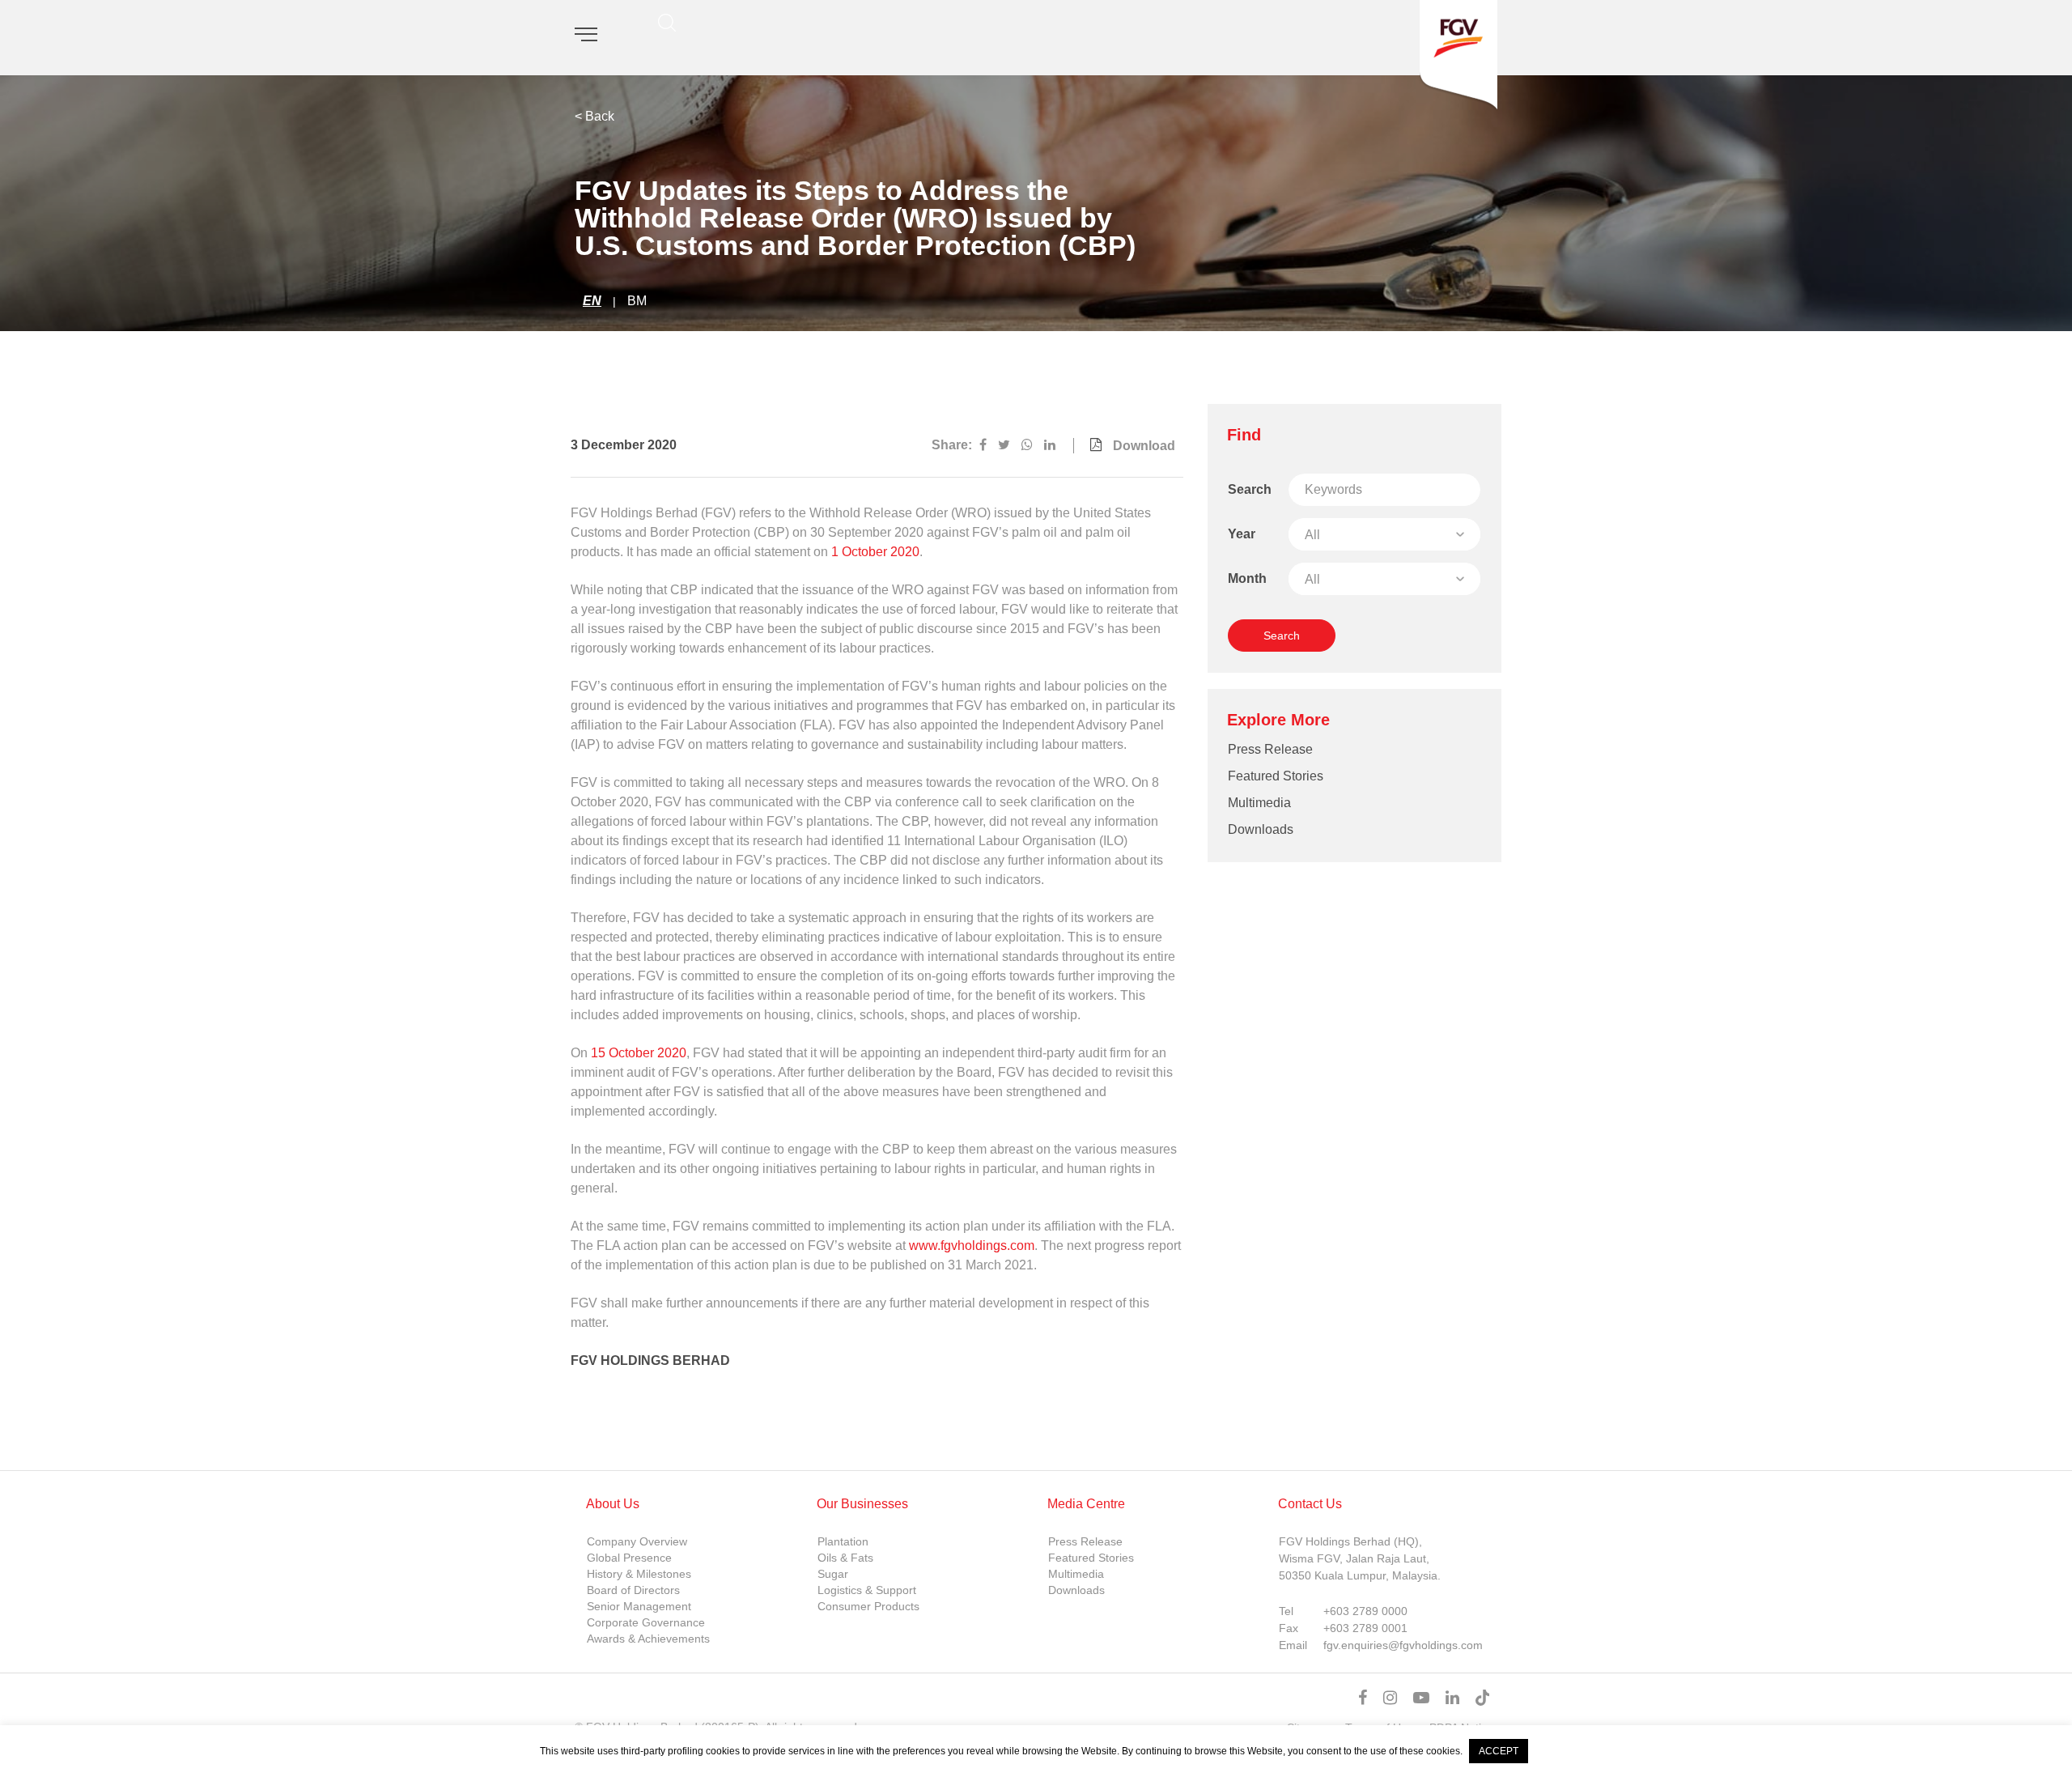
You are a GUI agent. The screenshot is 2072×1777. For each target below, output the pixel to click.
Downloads (1261, 829)
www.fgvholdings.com (972, 1246)
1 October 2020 (875, 552)
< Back (594, 116)
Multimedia (1259, 803)
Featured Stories (1276, 776)
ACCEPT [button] (1499, 1751)
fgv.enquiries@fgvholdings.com (1403, 1645)
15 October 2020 (639, 1053)
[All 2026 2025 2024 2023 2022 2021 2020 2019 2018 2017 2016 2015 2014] (1384, 534)
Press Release (1270, 749)
